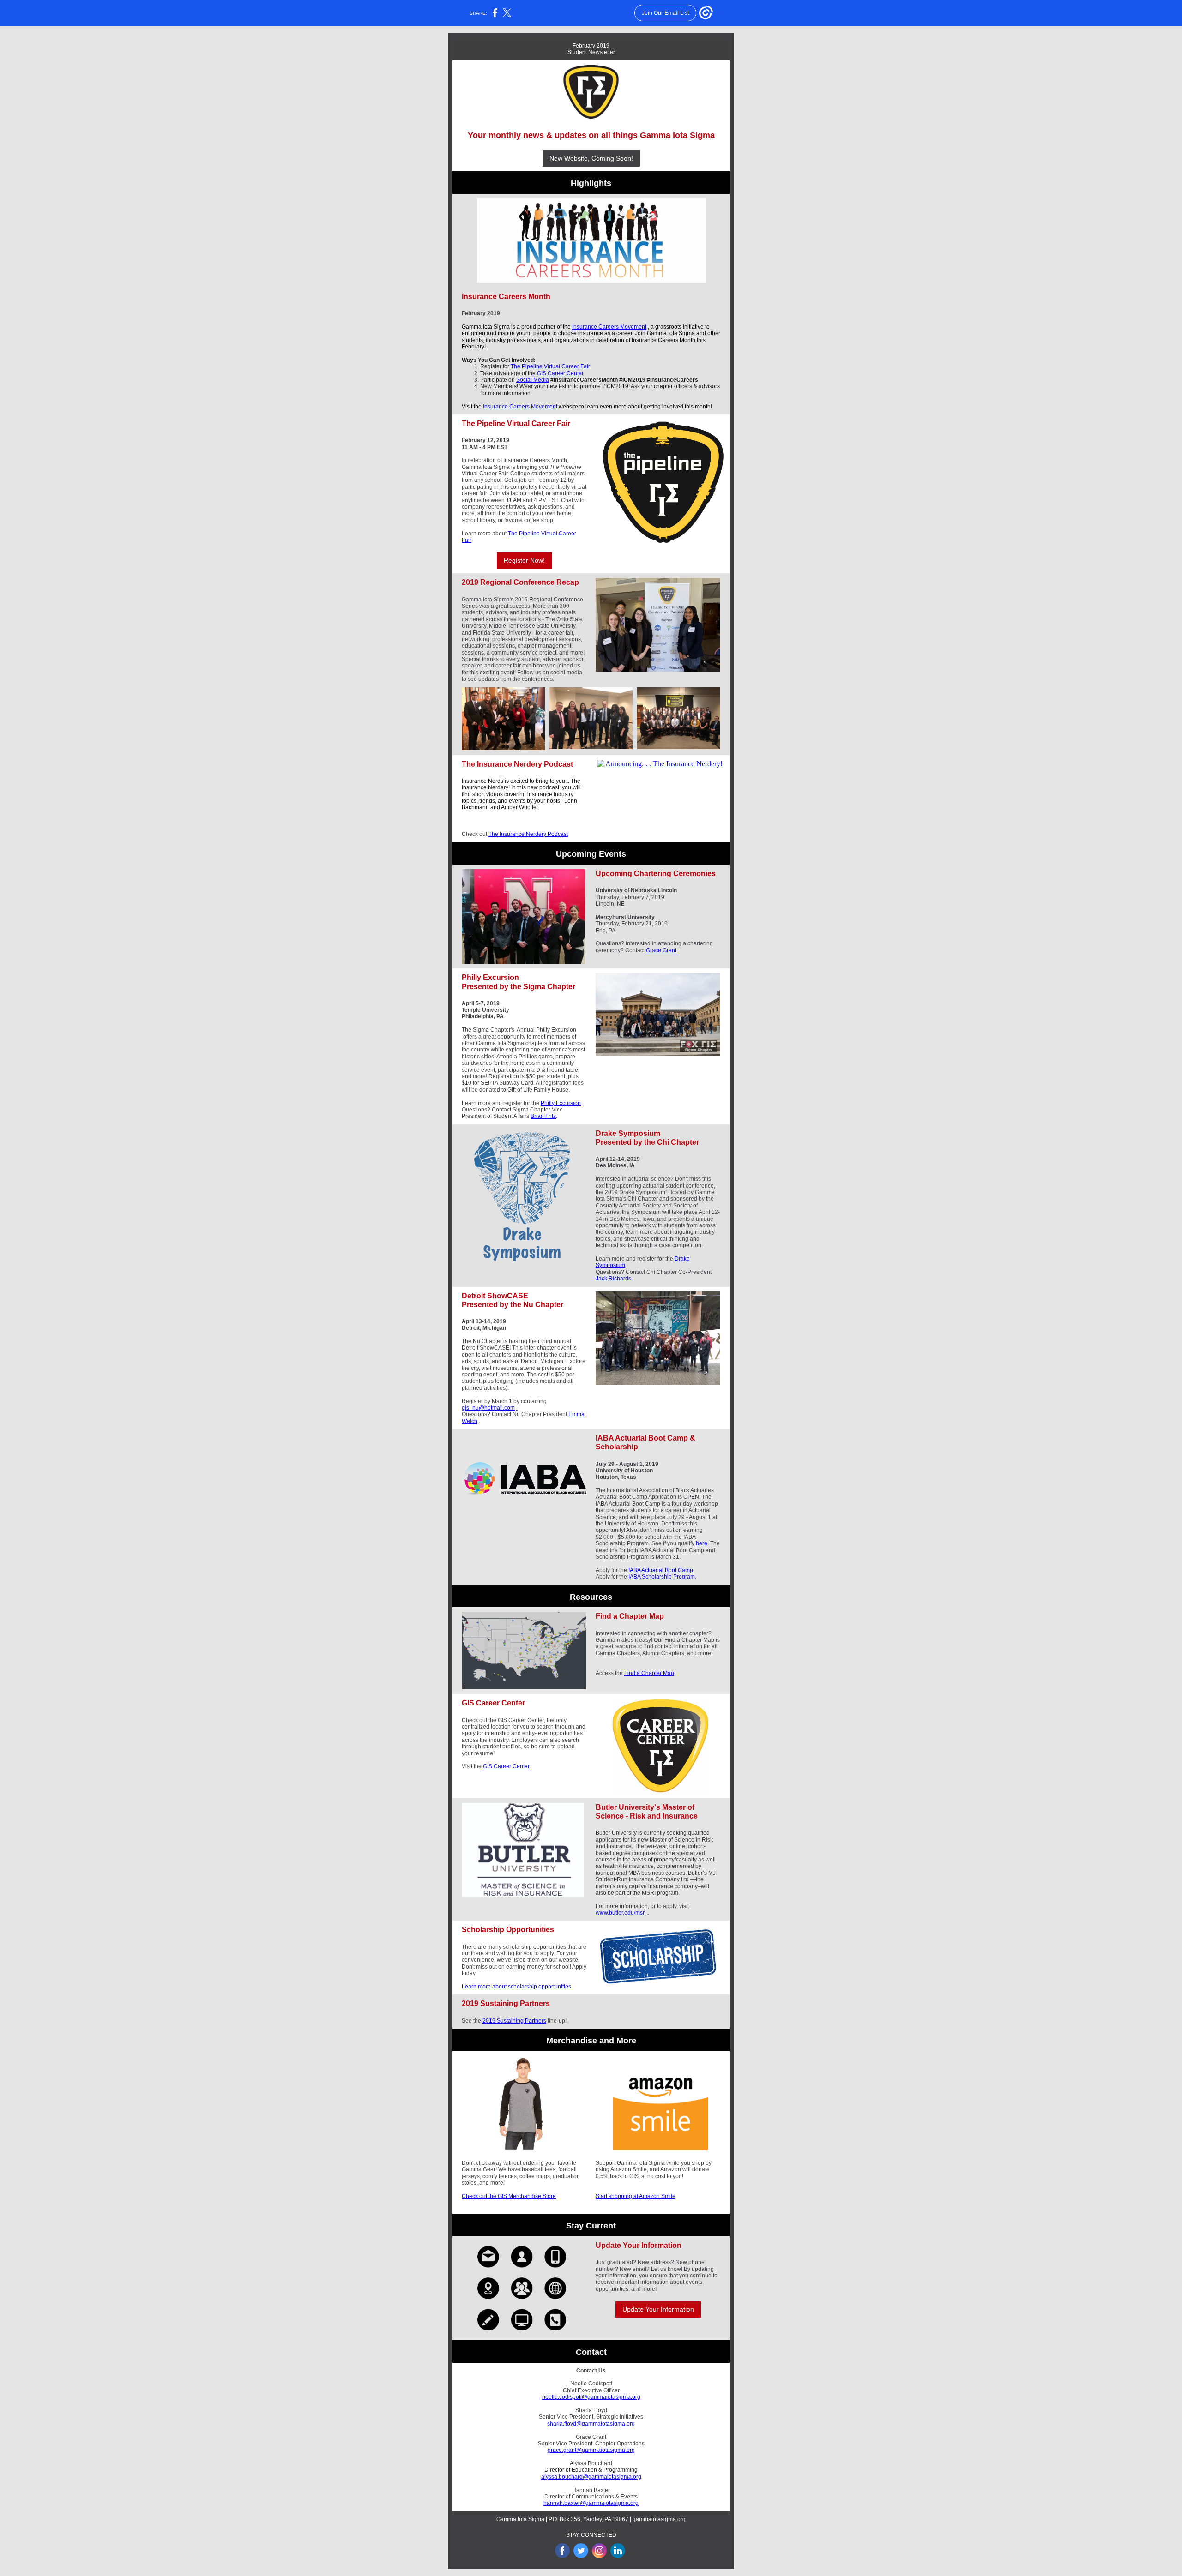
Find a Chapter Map (649, 1673)
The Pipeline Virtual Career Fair (550, 366)
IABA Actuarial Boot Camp (661, 1570)
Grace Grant (661, 950)
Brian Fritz (543, 1116)
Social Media (533, 380)
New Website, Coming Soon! (591, 158)
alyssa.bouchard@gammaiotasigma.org (591, 2477)
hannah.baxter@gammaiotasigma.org (591, 2503)
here (702, 1543)
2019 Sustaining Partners (514, 2021)
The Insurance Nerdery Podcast (528, 834)
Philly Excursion (561, 1103)
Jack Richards (613, 1279)
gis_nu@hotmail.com (488, 1408)
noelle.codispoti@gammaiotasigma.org (591, 2397)
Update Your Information (658, 2309)
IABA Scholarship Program (662, 1577)
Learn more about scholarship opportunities (516, 1987)
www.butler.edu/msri (621, 1913)
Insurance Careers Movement (609, 327)
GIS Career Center (560, 373)
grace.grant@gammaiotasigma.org (591, 2450)
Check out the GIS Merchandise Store (509, 2196)
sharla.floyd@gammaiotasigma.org (591, 2424)
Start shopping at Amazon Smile (636, 2196)
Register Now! (524, 560)
